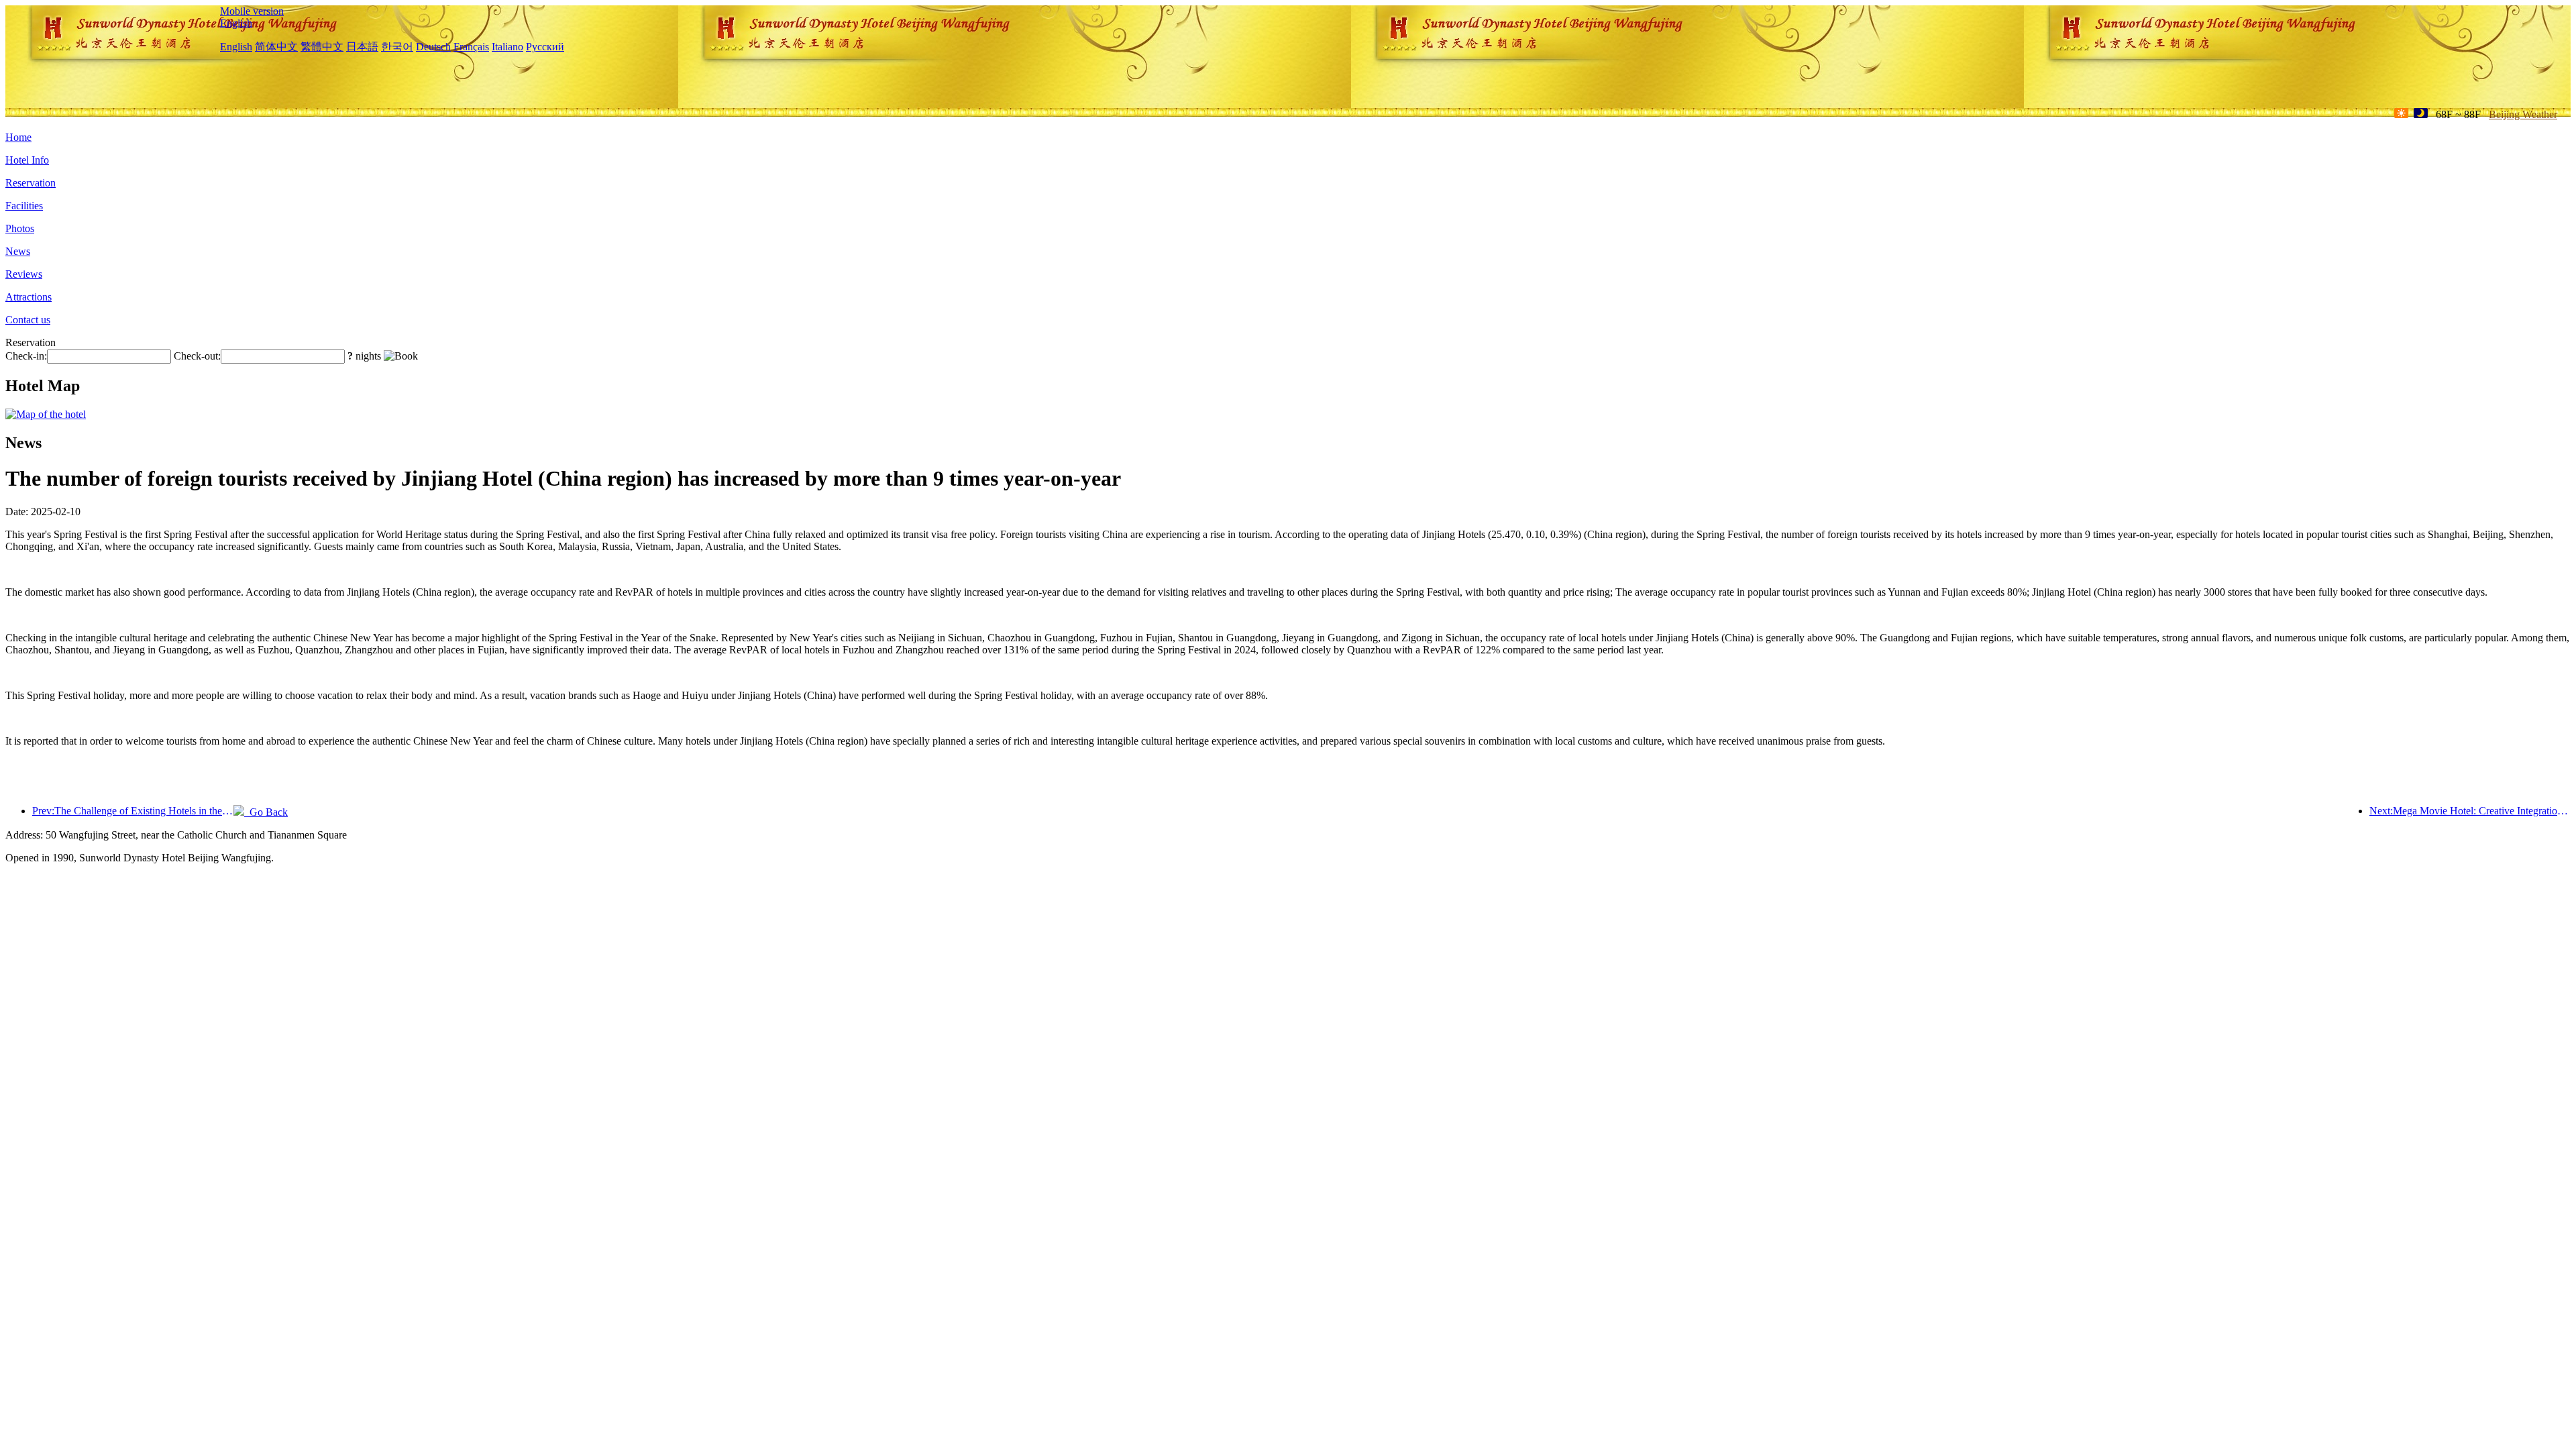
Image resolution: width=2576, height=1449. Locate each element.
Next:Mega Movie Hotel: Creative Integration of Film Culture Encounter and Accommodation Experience (2470, 811)
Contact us (28, 320)
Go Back (266, 812)
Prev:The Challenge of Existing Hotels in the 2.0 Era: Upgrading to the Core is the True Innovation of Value (133, 811)
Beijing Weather (2523, 114)
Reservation (31, 183)
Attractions (29, 297)
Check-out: (197, 356)
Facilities (24, 206)
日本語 (362, 47)
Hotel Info (27, 160)
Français (471, 47)
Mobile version (252, 11)
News (18, 251)
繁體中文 (322, 47)
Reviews (24, 274)
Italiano (507, 47)
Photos (20, 228)
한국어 (397, 47)
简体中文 (276, 47)
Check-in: (26, 356)
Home (18, 137)
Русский (545, 47)
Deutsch (433, 47)
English (236, 23)
